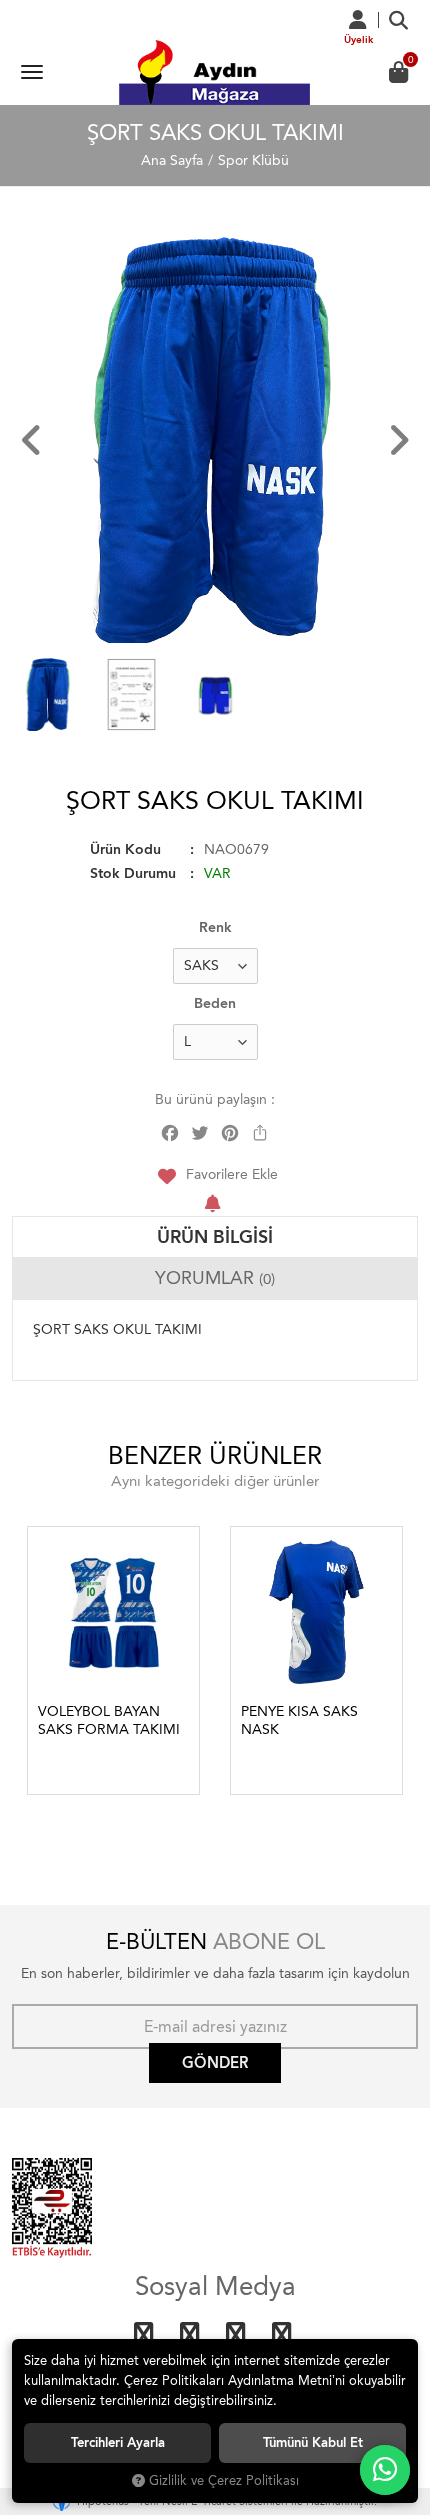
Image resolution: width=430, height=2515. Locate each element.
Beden (215, 1003)
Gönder (215, 2063)
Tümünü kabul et (313, 2442)
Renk (215, 927)
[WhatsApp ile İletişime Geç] (385, 2470)
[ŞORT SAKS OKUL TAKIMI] (215, 440)
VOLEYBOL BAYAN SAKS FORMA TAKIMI (109, 1720)
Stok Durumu (133, 873)
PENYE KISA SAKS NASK (299, 1720)
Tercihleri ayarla (118, 2442)
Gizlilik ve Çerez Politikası (224, 2480)
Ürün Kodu (125, 849)
